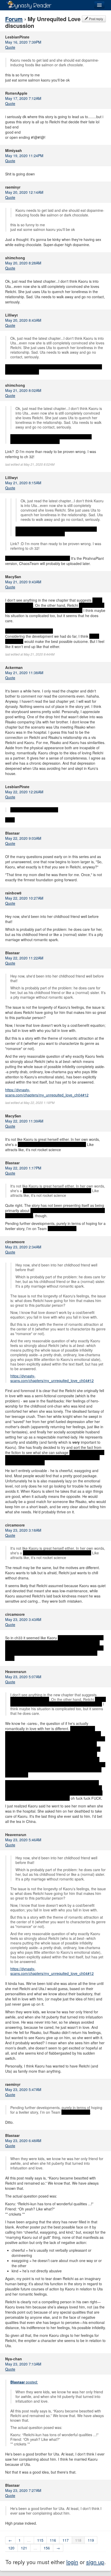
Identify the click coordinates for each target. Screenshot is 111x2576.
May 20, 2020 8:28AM (23, 263)
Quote (10, 47)
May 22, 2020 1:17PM (23, 1168)
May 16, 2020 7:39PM (23, 42)
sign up (95, 2562)
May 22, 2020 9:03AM (23, 838)
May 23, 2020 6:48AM (23, 2141)
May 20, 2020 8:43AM (23, 320)
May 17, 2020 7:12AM (23, 98)
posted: (24, 2382)
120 (11, 2548)
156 (47, 2548)
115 (40, 2540)
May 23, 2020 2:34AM (23, 1247)
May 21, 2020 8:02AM (23, 390)
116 (53, 2540)
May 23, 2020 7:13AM (23, 2364)
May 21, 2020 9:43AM (23, 582)
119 (91, 2540)
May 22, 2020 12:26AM (24, 792)
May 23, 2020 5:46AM (23, 1840)
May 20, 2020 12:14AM (24, 192)
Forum (14, 19)
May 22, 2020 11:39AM (24, 1121)
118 (78, 2540)
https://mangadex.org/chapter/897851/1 (38, 558)
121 (24, 2548)
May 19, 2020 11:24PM (24, 156)
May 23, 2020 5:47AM (23, 2089)
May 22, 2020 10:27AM (24, 898)
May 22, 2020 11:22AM (24, 958)
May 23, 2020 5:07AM (23, 1677)
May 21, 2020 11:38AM (24, 673)
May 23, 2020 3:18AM (23, 1530)
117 (66, 2540)
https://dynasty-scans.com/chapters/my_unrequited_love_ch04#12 (47, 1092)
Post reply (96, 19)
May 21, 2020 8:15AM (23, 483)
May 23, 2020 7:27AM (23, 2490)
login (72, 2562)
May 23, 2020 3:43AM (23, 1619)
